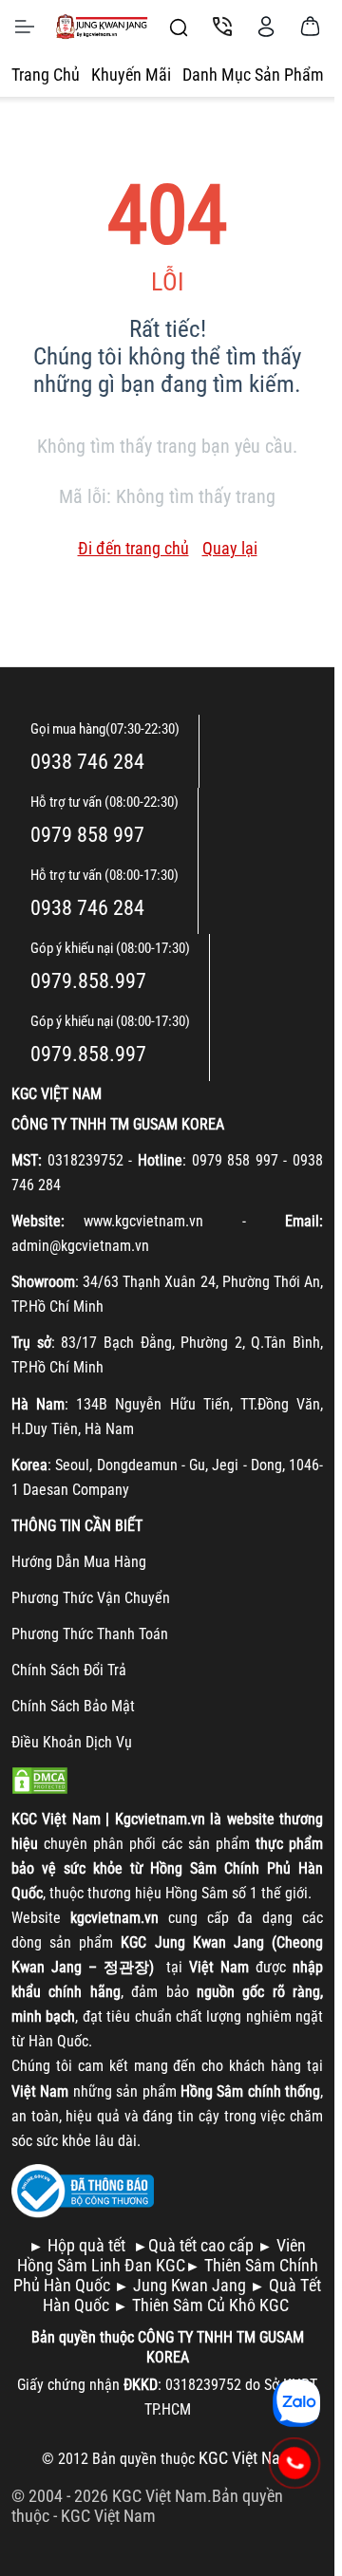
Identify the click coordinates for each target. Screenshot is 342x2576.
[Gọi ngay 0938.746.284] (294, 2463)
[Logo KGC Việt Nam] (102, 27)
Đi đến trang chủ (133, 548)
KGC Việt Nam (108, 2516)
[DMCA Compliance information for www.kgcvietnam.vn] (40, 1778)
